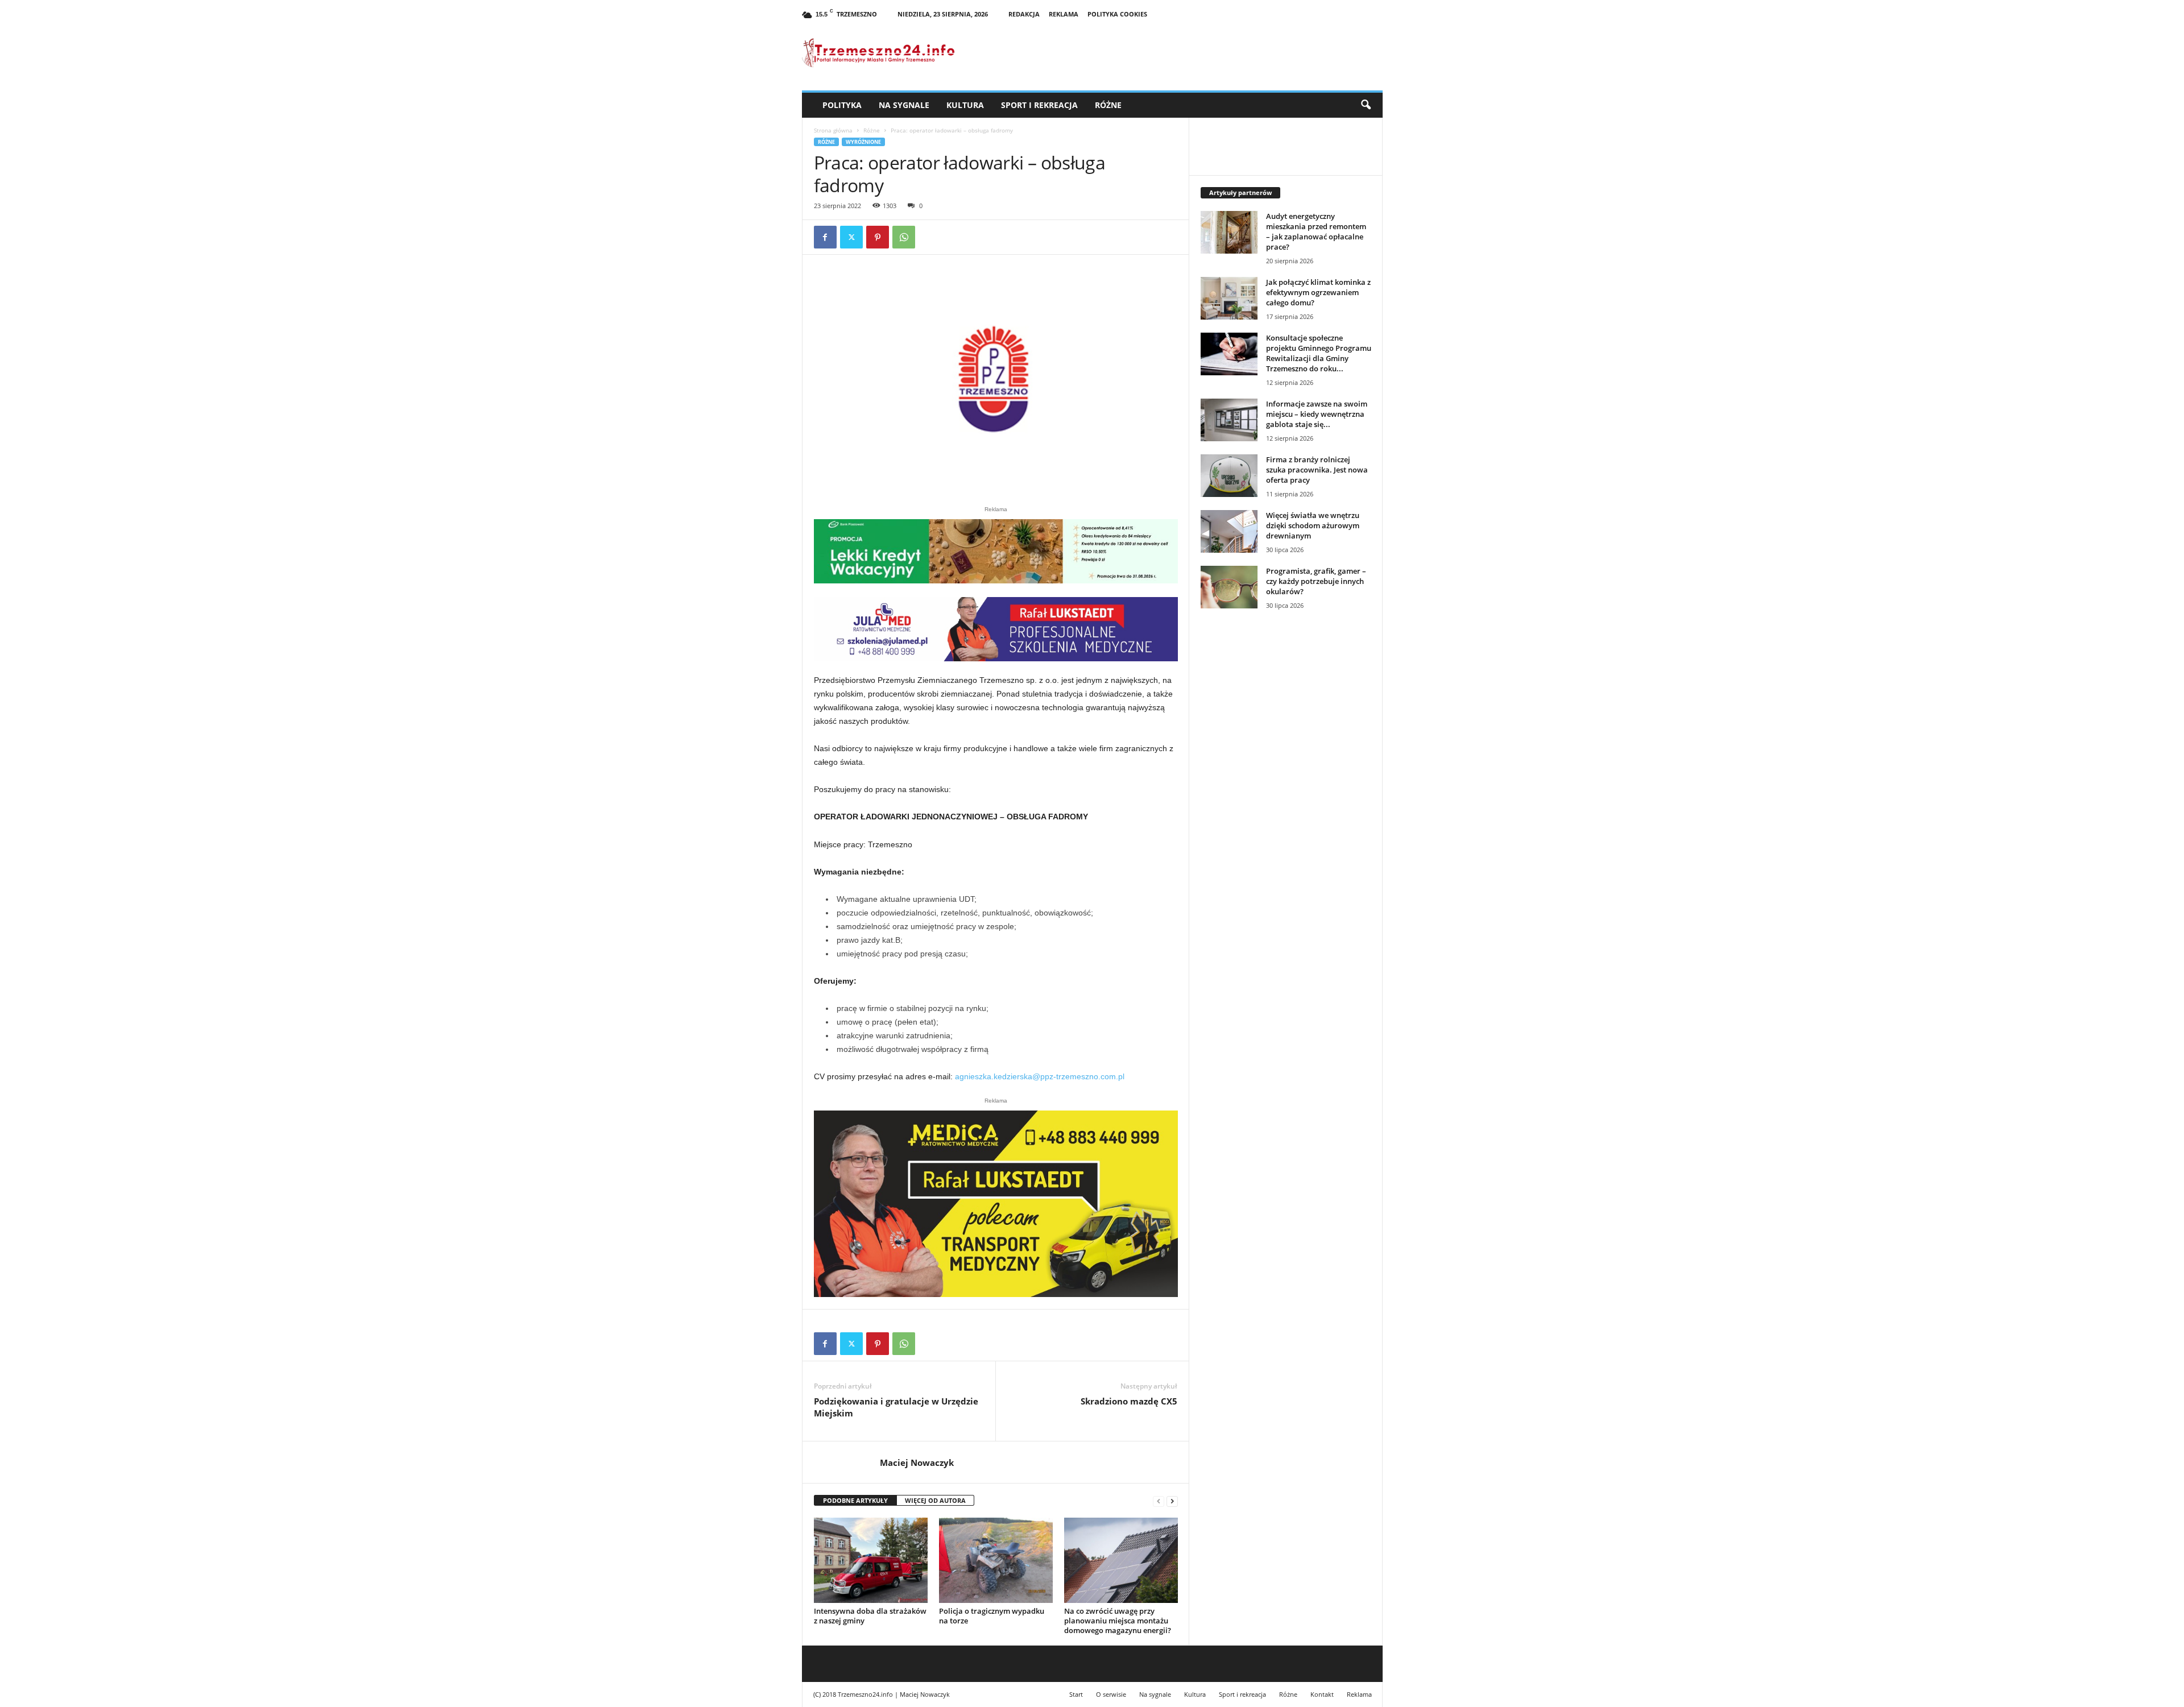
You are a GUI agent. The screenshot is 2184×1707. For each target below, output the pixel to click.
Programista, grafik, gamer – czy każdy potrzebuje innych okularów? (1316, 581)
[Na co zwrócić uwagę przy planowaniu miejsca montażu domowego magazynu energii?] (1121, 1560)
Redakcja (1024, 14)
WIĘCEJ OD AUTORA (935, 1500)
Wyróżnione (863, 142)
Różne (1108, 105)
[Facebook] (825, 237)
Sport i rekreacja (1039, 105)
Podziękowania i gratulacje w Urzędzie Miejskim (896, 1407)
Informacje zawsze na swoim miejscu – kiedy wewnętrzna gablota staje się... (1317, 414)
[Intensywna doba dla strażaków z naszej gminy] (871, 1560)
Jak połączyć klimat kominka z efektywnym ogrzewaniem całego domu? (1318, 292)
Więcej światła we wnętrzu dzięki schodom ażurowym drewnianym (1313, 525)
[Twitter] (851, 237)
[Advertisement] (1286, 814)
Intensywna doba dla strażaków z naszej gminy (870, 1616)
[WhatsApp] (904, 237)
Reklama (1064, 14)
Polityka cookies (1117, 14)
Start (1076, 1694)
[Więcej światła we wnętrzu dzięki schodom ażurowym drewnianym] (1229, 531)
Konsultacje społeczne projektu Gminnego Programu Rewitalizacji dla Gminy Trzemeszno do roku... (1319, 353)
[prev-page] (1159, 1501)
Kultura (965, 105)
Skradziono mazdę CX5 (1129, 1401)
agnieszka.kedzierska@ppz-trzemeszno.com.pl (1040, 1076)
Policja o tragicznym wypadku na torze (992, 1616)
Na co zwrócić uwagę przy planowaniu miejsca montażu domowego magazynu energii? (1118, 1621)
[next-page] (1172, 1501)
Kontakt (1322, 1694)
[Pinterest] (878, 237)
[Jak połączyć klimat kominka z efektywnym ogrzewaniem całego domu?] (1229, 298)
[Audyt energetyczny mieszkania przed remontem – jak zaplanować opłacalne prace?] (1229, 232)
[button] (1366, 105)
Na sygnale (904, 105)
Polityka (842, 105)
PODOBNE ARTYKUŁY (855, 1500)
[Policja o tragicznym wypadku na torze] (996, 1560)
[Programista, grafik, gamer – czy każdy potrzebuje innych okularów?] (1229, 587)
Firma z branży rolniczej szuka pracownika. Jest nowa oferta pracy (1317, 470)
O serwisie (1111, 1694)
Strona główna (833, 130)
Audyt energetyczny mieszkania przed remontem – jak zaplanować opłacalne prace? (1316, 231)
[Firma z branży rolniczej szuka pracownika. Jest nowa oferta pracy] (1229, 476)
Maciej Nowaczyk (917, 1462)
